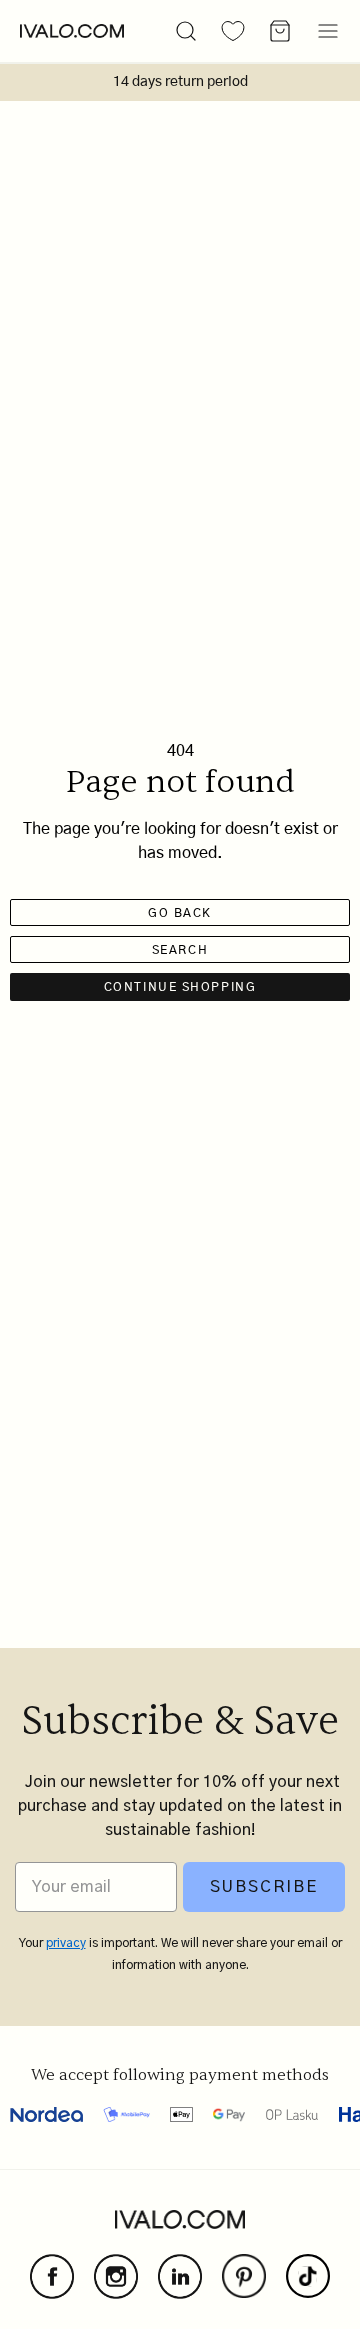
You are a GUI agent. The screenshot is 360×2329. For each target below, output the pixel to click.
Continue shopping (180, 987)
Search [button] (180, 950)
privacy (66, 1943)
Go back (180, 913)
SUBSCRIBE (264, 1887)
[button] (186, 31)
